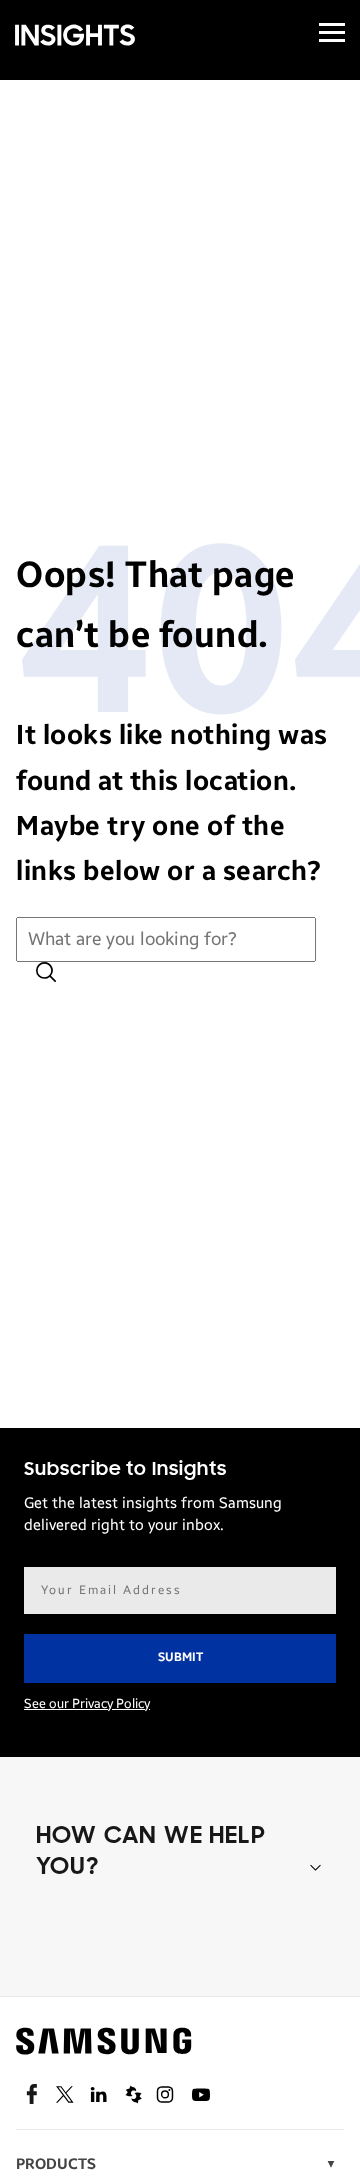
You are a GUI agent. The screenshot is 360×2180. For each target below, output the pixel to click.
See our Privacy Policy (87, 1704)
